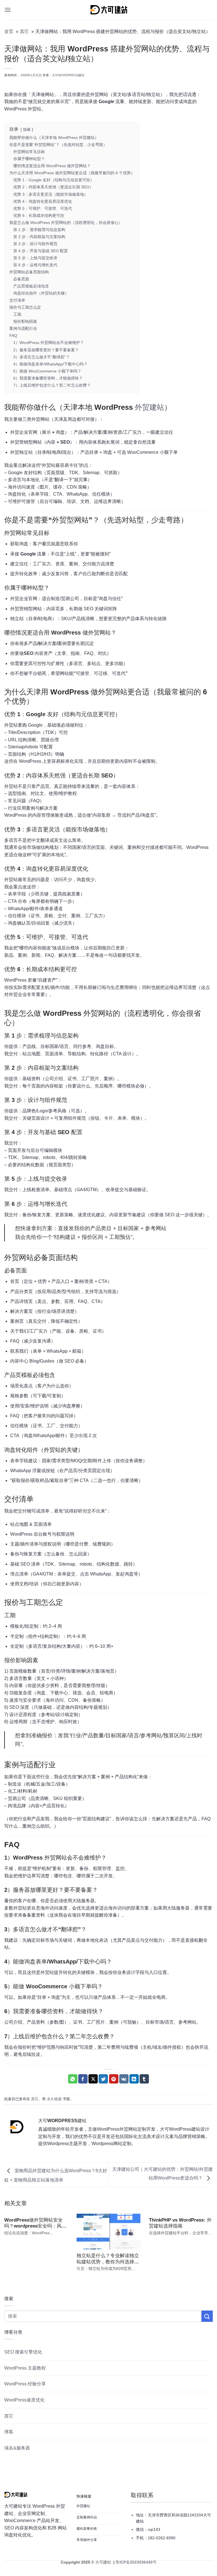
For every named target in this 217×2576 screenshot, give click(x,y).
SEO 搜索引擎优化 (23, 2352)
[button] (8, 10)
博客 (9, 2432)
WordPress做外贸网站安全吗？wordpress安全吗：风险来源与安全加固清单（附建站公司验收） (35, 2223)
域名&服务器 (17, 2448)
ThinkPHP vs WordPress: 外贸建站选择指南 (180, 2223)
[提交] (207, 2316)
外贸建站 (149, 407)
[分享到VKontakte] (124, 2079)
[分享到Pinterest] (114, 2079)
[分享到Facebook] (83, 2079)
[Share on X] (93, 2079)
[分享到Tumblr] (144, 2079)
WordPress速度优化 (24, 2400)
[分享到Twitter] (103, 2079)
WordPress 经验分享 (25, 2384)
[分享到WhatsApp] (73, 2079)
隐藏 (27, 129)
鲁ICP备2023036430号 (135, 2562)
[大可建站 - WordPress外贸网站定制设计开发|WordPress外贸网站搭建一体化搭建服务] (108, 10)
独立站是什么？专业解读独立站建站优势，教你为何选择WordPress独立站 (108, 2259)
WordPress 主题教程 (25, 2368)
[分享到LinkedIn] (134, 2079)
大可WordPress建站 (68, 75)
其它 (35, 2099)
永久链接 (54, 2099)
